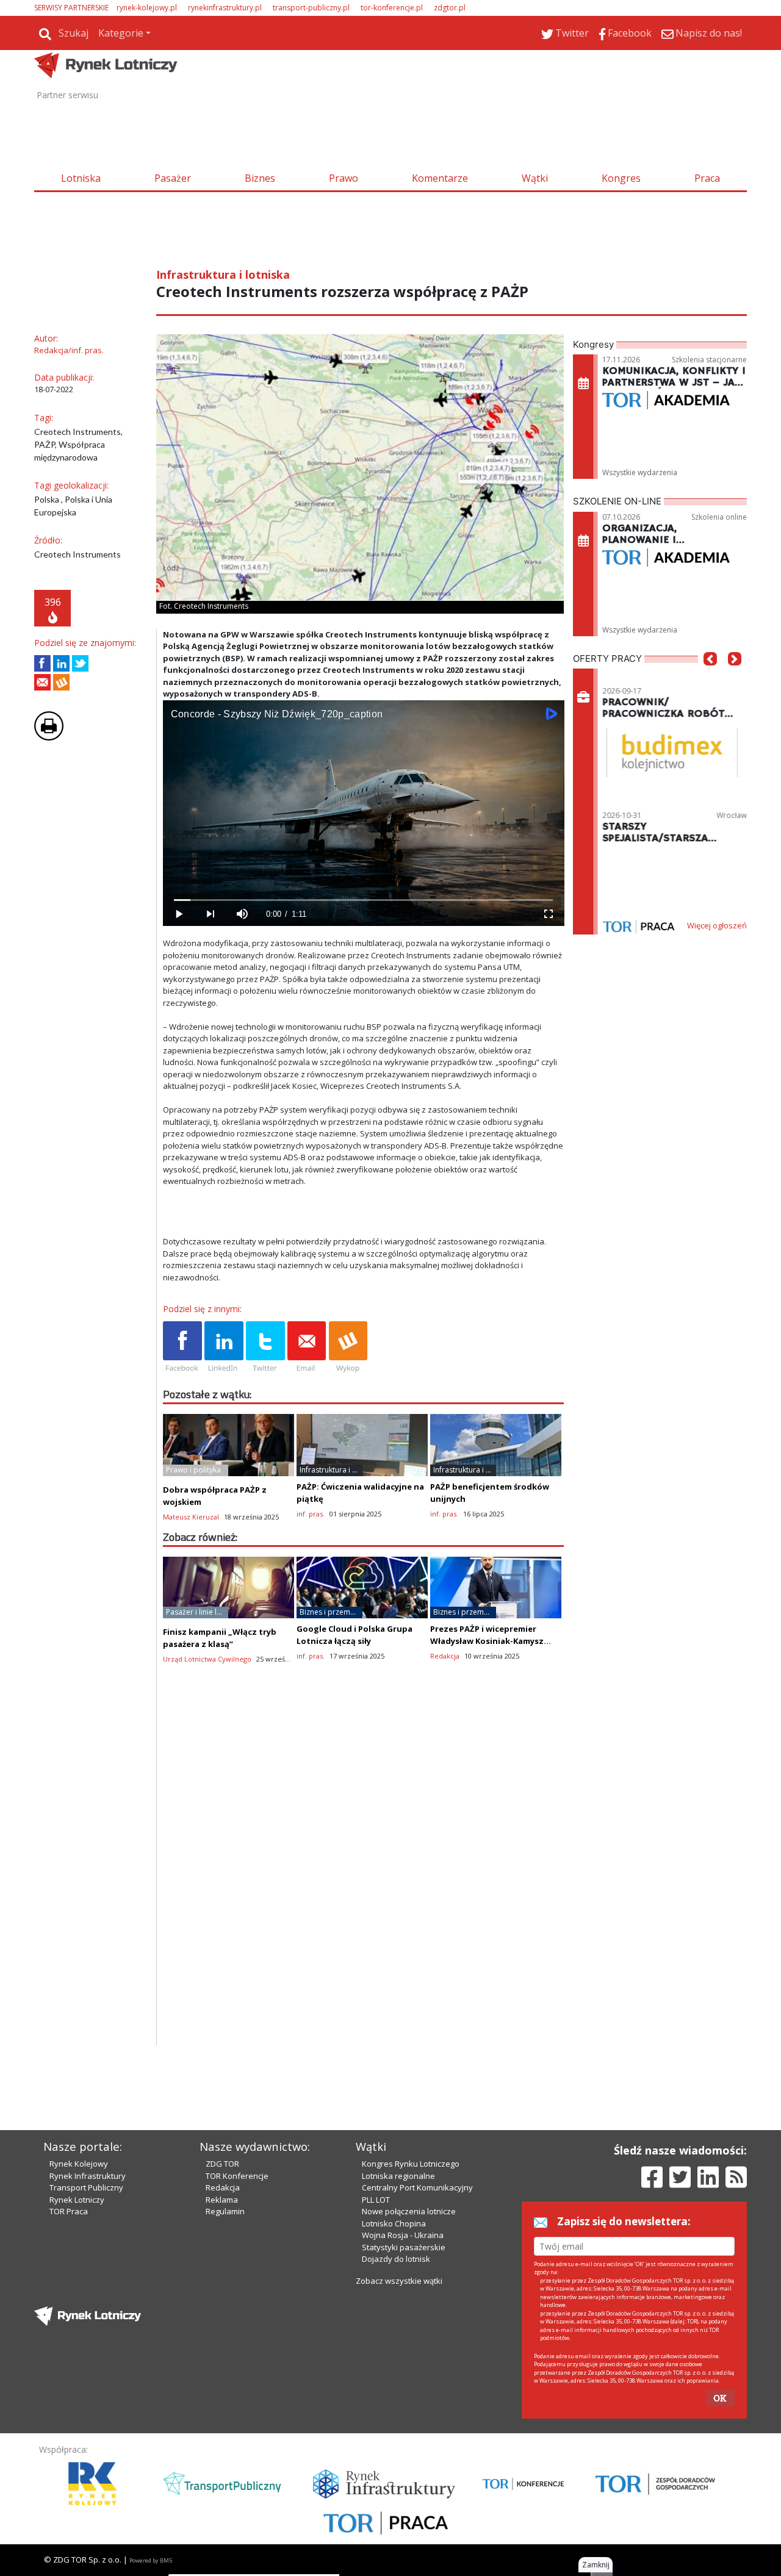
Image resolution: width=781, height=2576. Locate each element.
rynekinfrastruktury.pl (225, 8)
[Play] (179, 914)
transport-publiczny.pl (311, 8)
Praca (707, 178)
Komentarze (440, 178)
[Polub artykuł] (42, 663)
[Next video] (211, 914)
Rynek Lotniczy (77, 2200)
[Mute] (242, 914)
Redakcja (223, 2187)
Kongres (621, 178)
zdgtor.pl (450, 8)
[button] (710, 677)
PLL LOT (376, 2200)
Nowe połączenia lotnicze (409, 2211)
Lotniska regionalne (398, 2176)
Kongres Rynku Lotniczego (411, 2164)
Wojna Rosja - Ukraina (403, 2235)
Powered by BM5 (151, 2560)
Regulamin (225, 2211)
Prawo (344, 178)
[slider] (363, 900)
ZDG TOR (222, 2164)
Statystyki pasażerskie (404, 2247)
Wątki (535, 178)
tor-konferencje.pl (392, 8)
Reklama (222, 2200)
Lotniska (81, 178)
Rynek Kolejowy (79, 2164)
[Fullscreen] (548, 914)
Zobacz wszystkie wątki (399, 2281)
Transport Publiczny (86, 2187)
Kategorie (121, 33)
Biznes (260, 178)
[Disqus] (364, 1890)
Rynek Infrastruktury (88, 2176)
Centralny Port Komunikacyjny (417, 2187)
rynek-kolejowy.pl (147, 8)
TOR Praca (69, 2211)
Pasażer (173, 178)
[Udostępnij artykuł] (61, 663)
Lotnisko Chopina (394, 2223)
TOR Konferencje (237, 2176)
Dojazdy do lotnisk (396, 2259)
